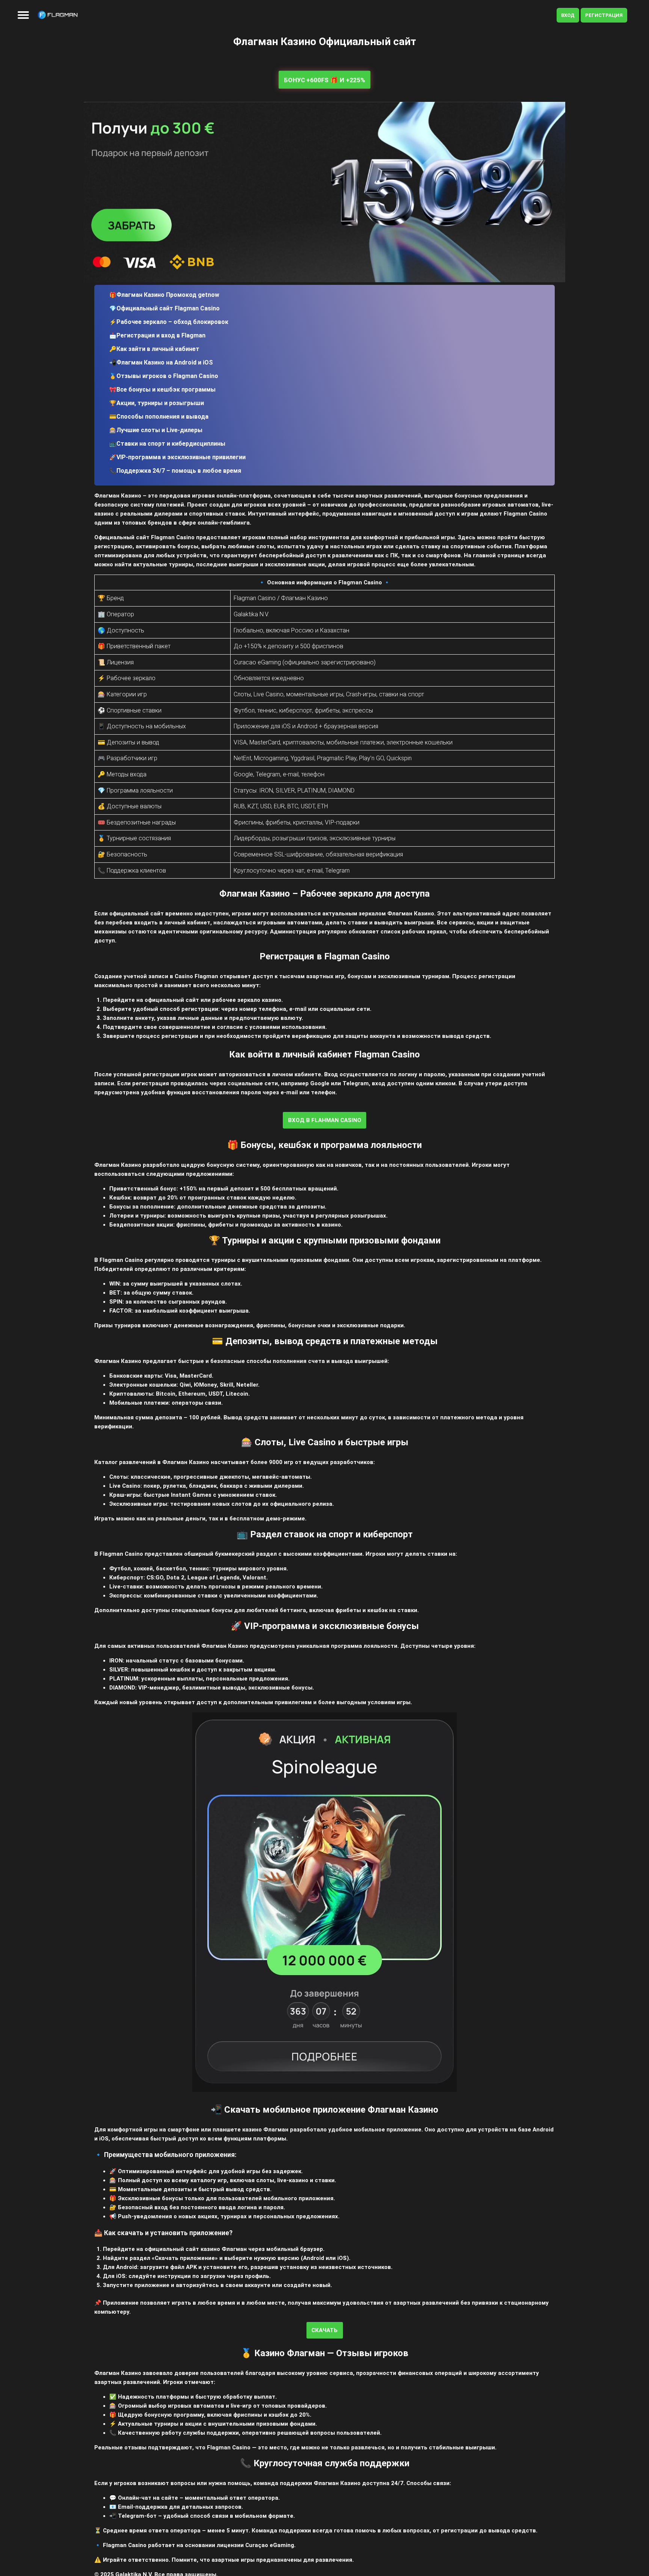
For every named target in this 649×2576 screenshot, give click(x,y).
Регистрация (604, 15)
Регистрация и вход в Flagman (161, 335)
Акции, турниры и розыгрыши (160, 403)
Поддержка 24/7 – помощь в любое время (179, 471)
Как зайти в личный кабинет (158, 349)
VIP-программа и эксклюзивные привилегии (181, 457)
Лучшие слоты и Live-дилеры (159, 430)
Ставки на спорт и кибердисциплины (171, 444)
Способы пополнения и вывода (162, 417)
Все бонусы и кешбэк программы (166, 390)
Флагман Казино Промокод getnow (168, 295)
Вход (568, 15)
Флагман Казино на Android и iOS (165, 362)
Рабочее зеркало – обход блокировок (172, 322)
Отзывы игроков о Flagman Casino (167, 376)
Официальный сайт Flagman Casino (168, 308)
